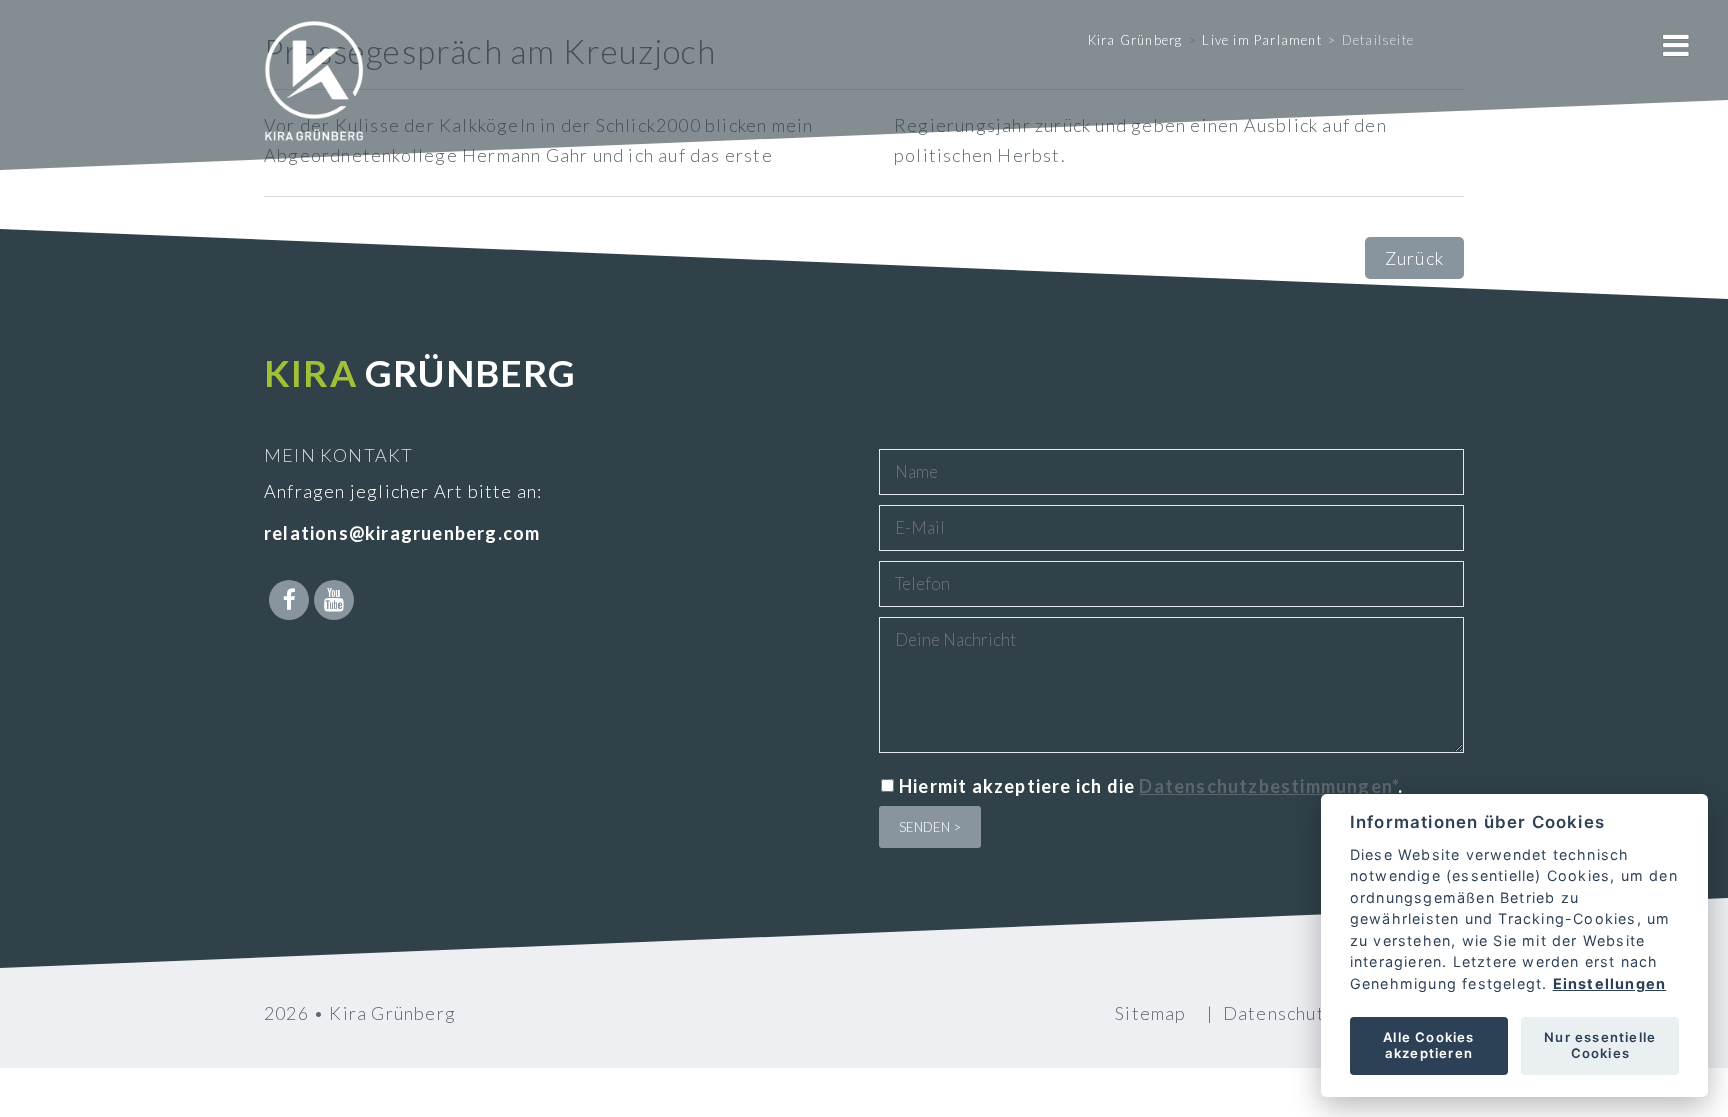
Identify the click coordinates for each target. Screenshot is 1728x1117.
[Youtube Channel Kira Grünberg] (334, 600)
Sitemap (1150, 1013)
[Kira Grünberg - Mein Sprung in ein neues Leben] (314, 110)
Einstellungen (1609, 983)
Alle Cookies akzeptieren (1428, 1045)
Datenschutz (1278, 1013)
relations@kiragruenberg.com (402, 533)
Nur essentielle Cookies (1600, 1045)
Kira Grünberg (1135, 40)
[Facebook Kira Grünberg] (289, 600)
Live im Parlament (1261, 40)
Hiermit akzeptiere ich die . (1151, 786)
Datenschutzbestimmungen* (1268, 786)
